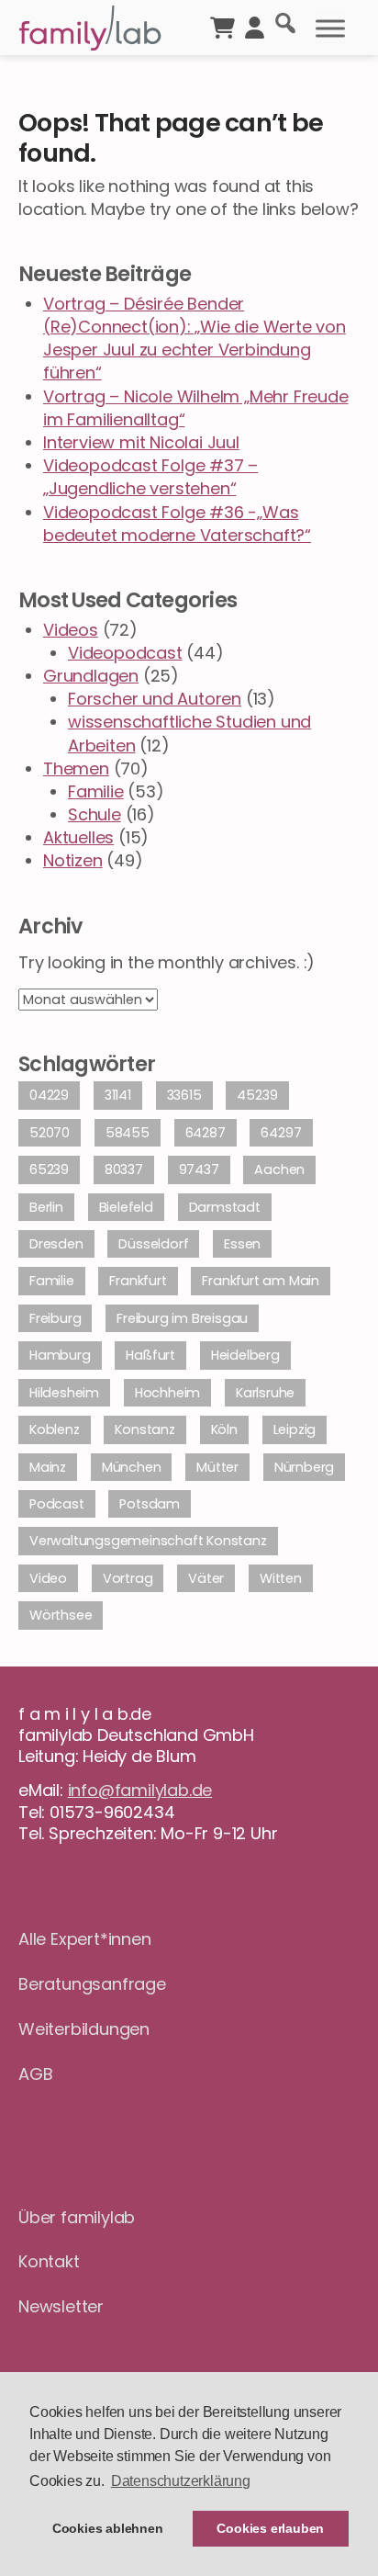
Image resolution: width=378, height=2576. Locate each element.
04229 (49, 1095)
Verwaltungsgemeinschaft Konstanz (148, 1541)
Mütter (217, 1467)
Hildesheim (64, 1393)
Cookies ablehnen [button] (108, 2528)
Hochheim (167, 1393)
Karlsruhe (265, 1393)
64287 (206, 1133)
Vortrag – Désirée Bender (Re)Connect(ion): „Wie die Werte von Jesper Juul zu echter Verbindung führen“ (195, 339)
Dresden (56, 1244)
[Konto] (255, 26)
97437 (199, 1169)
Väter (206, 1578)
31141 (118, 1095)
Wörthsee (61, 1615)
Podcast (57, 1504)
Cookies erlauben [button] (270, 2528)
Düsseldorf (153, 1244)
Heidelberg (245, 1355)
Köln (224, 1429)
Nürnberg (304, 1467)
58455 (128, 1133)
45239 (257, 1095)
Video (48, 1578)
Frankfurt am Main (261, 1281)
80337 (124, 1169)
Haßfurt (150, 1355)
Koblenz (55, 1429)
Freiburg (55, 1318)
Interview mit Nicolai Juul (141, 442)
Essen (242, 1244)
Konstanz (145, 1429)
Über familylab (77, 2217)
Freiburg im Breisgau (182, 1318)
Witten (281, 1578)
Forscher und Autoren (155, 699)
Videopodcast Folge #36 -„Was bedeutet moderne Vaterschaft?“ (177, 524)
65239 (49, 1169)
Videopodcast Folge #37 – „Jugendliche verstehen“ (150, 477)
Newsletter (61, 2306)
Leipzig (295, 1429)
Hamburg (60, 1355)
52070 (50, 1133)
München (132, 1467)
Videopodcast (125, 653)
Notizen (73, 860)
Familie (96, 791)
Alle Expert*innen (85, 1939)
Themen (76, 768)
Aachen (279, 1169)
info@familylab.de (140, 1790)
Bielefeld (126, 1207)
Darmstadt (225, 1207)
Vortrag (128, 1578)
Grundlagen (91, 676)
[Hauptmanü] (330, 28)
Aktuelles (78, 837)
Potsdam (150, 1504)
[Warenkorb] (222, 26)
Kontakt (49, 2261)
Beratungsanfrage (92, 1984)
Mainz (48, 1467)
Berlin (46, 1207)
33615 (184, 1095)
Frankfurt (138, 1281)
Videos (71, 630)
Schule (94, 814)
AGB (35, 2074)
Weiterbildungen (84, 2029)
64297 (281, 1133)
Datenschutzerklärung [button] (181, 2481)
